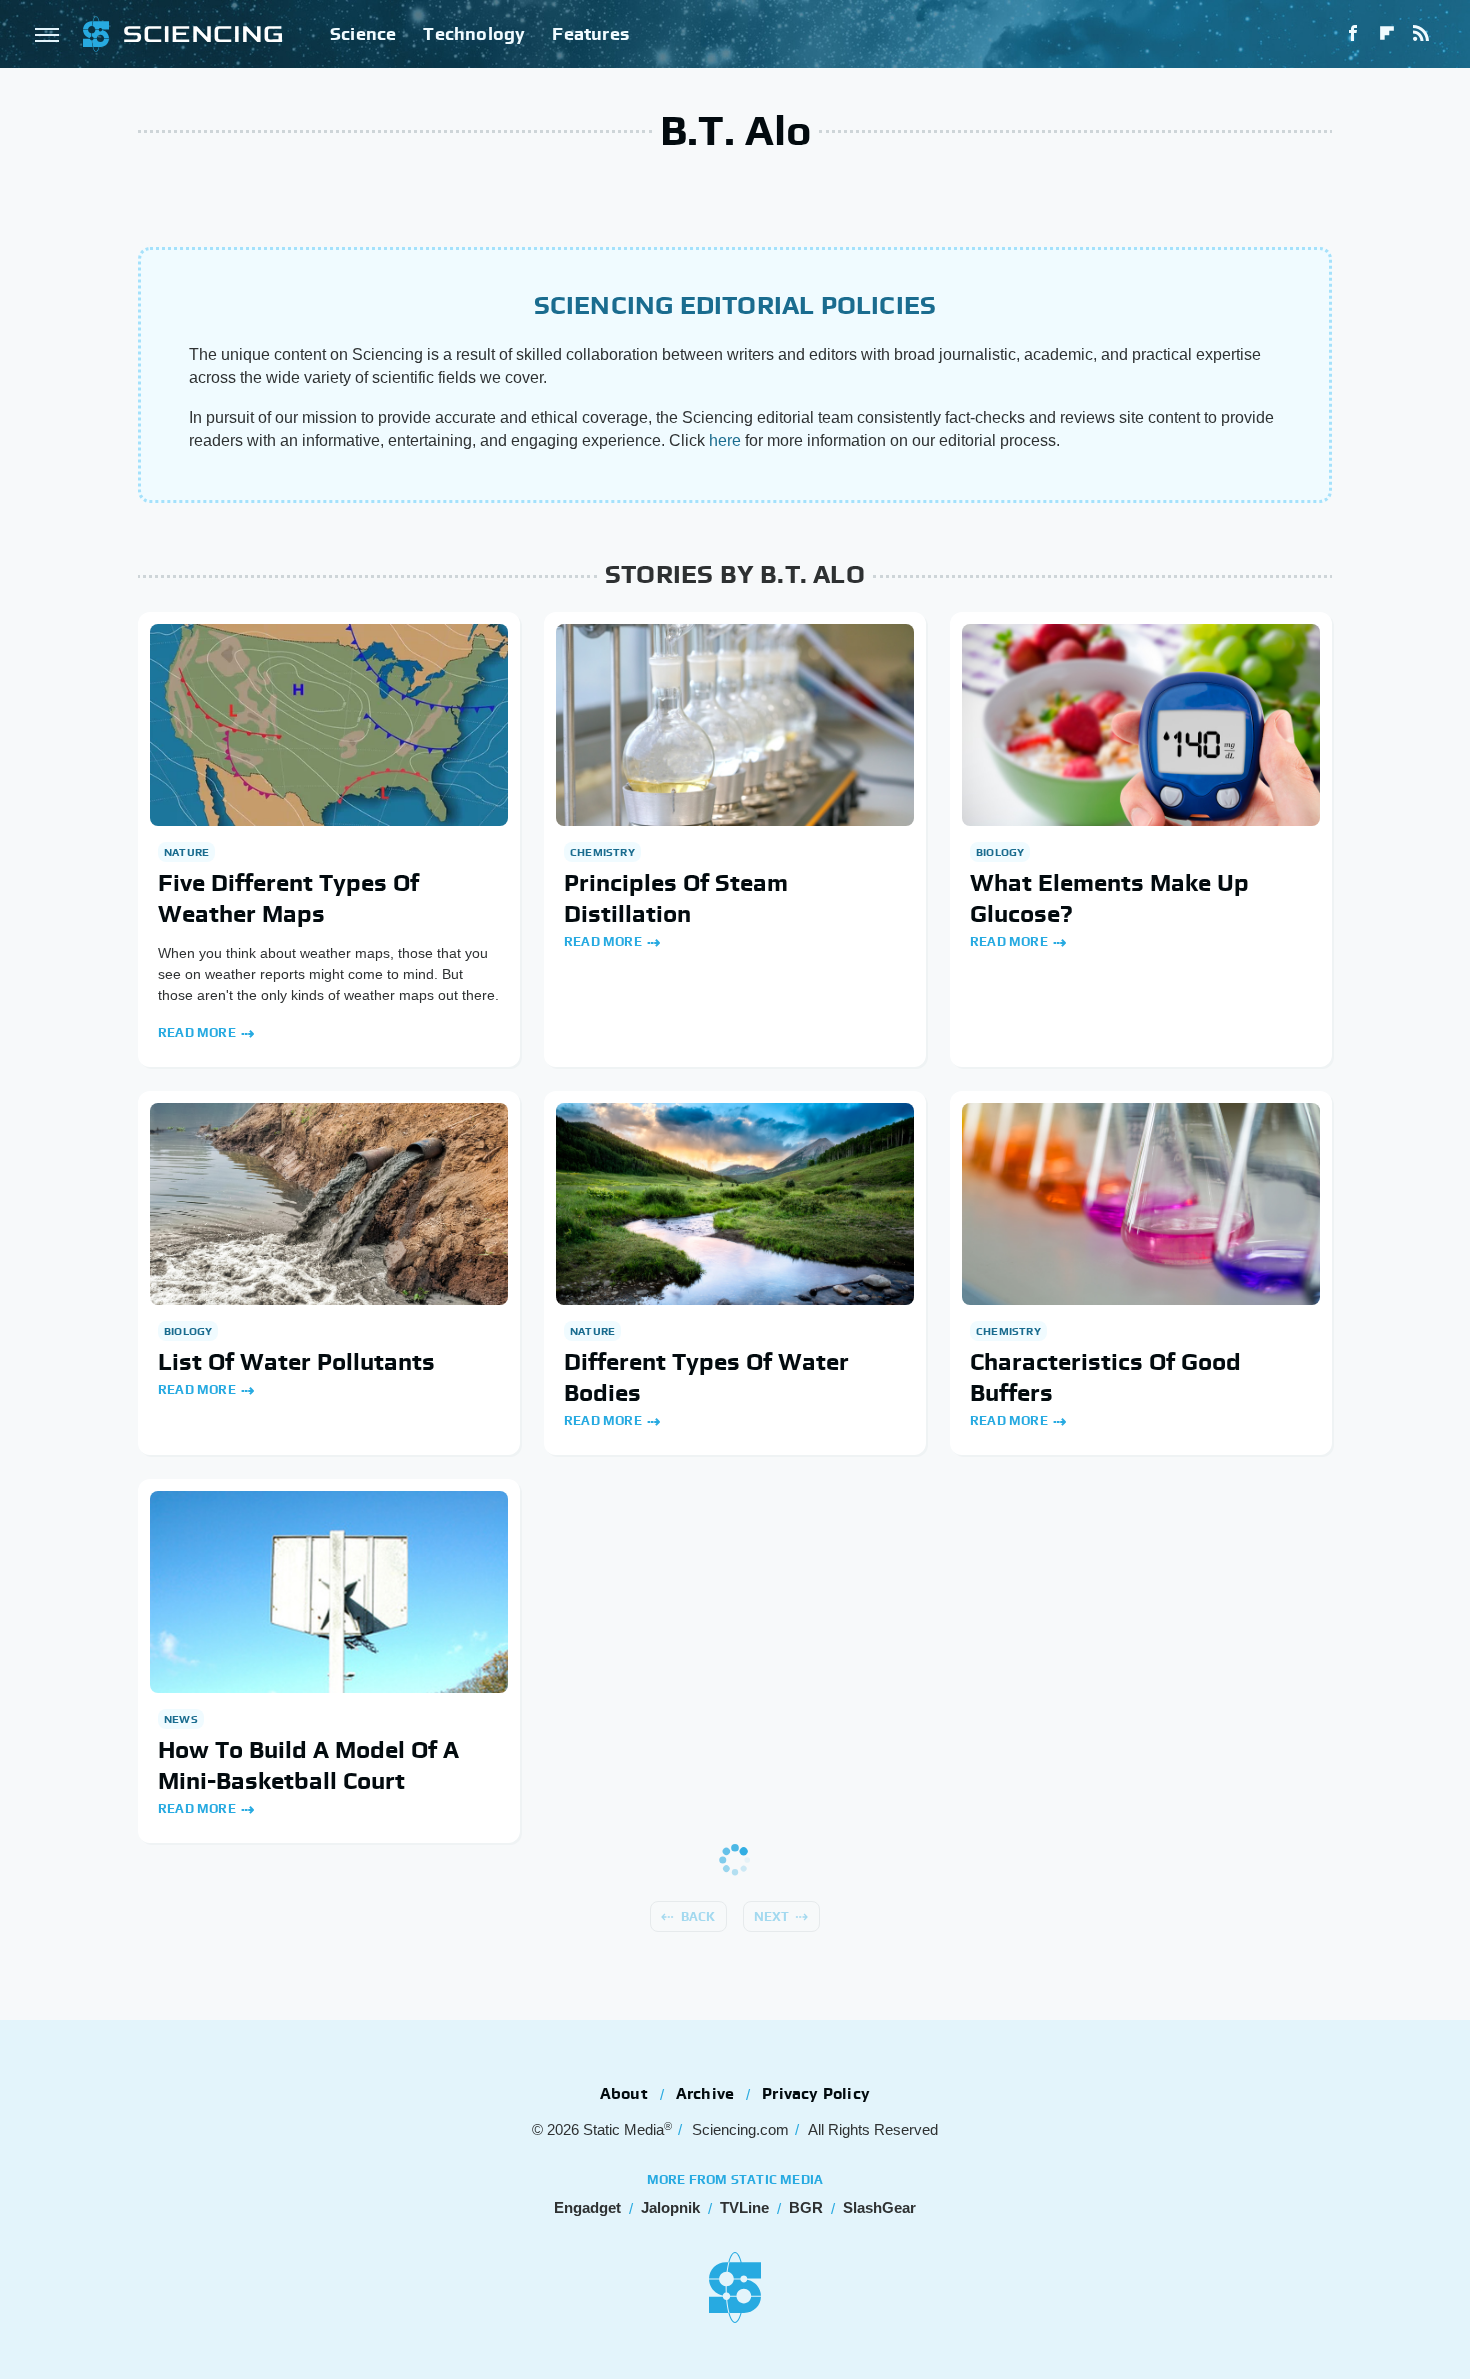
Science (363, 33)
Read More (197, 1032)
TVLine (744, 2207)
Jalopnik (670, 2207)
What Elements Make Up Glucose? (1109, 898)
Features (590, 33)
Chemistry (602, 852)
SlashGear (879, 2207)
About (624, 2093)
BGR (806, 2207)
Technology (474, 33)
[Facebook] (1353, 34)
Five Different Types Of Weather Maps (288, 898)
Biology (1000, 852)
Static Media (623, 2129)
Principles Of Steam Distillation (676, 898)
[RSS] (1421, 34)
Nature (186, 852)
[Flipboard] (1387, 34)
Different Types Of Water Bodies (706, 1377)
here (725, 440)
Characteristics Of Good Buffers (1105, 1377)
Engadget (587, 2207)
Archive (705, 2093)
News (181, 1719)
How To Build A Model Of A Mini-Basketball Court (308, 1765)
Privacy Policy (816, 2093)
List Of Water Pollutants (296, 1361)
